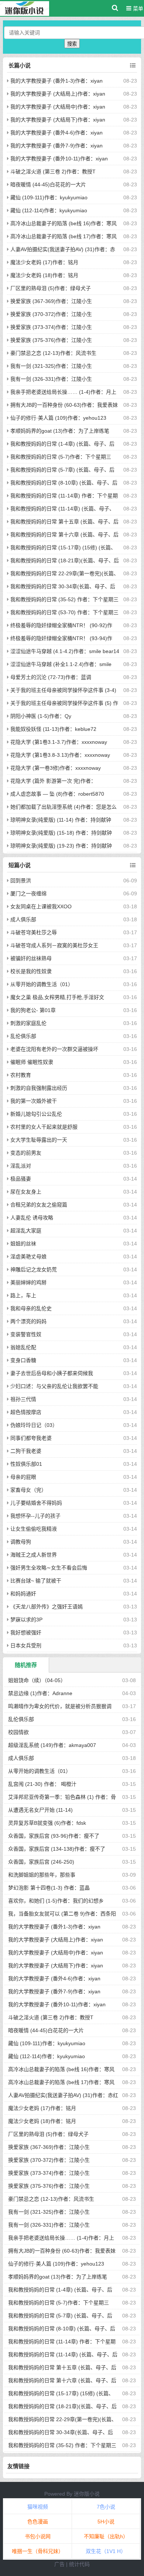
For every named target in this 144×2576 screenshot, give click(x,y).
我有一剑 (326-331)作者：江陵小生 (51, 379)
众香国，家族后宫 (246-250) (41, 1862)
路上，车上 (23, 1295)
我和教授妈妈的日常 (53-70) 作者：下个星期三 (64, 612)
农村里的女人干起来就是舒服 (44, 1127)
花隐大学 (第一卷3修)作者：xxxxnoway (56, 768)
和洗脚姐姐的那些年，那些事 (42, 1875)
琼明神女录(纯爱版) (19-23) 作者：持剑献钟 (61, 846)
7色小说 (106, 2507)
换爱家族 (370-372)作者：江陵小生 (51, 314)
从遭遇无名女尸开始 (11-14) (40, 1810)
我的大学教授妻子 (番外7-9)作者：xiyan (56, 146)
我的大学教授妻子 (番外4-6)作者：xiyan (56, 133)
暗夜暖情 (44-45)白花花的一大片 (48, 184)
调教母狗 (21, 1542)
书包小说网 (38, 2536)
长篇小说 (20, 65)
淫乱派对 (21, 1166)
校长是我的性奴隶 (31, 971)
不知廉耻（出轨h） (106, 2536)
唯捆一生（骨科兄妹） (38, 2551)
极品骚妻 (21, 1179)
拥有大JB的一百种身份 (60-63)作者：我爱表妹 (64, 405)
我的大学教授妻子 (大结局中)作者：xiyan (58, 107)
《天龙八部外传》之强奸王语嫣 (47, 1607)
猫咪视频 (38, 2507)
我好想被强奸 (26, 1633)
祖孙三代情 (23, 1399)
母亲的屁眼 (23, 1477)
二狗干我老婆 (26, 1451)
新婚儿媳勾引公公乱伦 (36, 1114)
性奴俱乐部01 (26, 1464)
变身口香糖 (23, 1360)
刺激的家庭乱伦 (28, 1023)
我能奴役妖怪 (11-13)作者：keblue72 (53, 729)
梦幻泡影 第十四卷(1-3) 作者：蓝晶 (49, 1888)
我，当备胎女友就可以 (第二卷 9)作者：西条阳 (62, 1914)
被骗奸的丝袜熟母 (31, 958)
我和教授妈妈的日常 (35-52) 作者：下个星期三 (64, 599)
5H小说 (106, 2522)
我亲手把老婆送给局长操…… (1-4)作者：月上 (63, 392)
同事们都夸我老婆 (31, 1438)
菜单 (137, 9)
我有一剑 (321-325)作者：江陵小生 (51, 366)
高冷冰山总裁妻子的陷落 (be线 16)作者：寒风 (64, 223)
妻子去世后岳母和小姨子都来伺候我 (52, 1373)
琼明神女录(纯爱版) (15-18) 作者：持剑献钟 (61, 833)
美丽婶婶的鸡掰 (28, 1282)
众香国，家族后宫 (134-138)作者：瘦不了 (57, 1849)
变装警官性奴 (26, 1334)
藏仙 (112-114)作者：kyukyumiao (49, 210)
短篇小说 (20, 865)
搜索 (72, 44)
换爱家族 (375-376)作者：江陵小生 (51, 340)
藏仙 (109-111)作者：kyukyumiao (49, 197)
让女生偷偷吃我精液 (34, 1529)
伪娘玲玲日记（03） (34, 1425)
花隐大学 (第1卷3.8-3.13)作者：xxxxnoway (60, 755)
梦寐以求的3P (26, 1620)
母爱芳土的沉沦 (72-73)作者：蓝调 (51, 677)
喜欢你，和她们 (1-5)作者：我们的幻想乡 (56, 1901)
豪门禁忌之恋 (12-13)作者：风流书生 (53, 353)
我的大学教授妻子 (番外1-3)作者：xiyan (56, 81)
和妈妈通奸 (23, 1594)
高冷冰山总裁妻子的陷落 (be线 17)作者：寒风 (64, 236)
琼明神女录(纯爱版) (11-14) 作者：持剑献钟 (61, 820)
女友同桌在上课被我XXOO (41, 906)
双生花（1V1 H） (106, 2551)
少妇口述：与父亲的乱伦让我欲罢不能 (54, 1386)
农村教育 (21, 1075)
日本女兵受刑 (26, 1645)
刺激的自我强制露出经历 (39, 1088)
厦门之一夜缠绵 (28, 893)
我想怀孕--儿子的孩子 (35, 1516)
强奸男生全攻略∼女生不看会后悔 (49, 1568)
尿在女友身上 (26, 1192)
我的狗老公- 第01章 (33, 1010)
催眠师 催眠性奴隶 (32, 1062)
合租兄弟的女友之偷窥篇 (39, 1205)
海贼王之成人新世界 (34, 1555)
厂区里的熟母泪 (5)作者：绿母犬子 (51, 288)
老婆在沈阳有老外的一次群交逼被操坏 (54, 1049)
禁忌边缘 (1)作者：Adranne (40, 1693)
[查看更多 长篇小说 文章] (133, 66)
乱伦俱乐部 (23, 1036)
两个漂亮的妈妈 (28, 1321)
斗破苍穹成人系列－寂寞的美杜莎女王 (54, 945)
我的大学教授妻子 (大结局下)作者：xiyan (58, 120)
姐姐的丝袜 (23, 1244)
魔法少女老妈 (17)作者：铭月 (44, 262)
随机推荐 (26, 1665)
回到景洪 (21, 881)
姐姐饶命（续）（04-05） (37, 1680)
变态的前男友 (26, 1153)
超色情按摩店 (26, 1412)
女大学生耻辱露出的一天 (39, 1140)
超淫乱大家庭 (26, 1231)
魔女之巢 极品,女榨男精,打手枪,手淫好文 (57, 997)
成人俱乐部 (23, 919)
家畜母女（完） (28, 1490)
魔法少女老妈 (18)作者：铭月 (44, 275)
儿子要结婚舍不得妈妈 (36, 1503)
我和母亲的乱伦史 (31, 1308)
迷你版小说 (87, 2494)
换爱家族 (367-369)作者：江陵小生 (51, 301)
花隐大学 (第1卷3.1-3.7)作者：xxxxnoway (59, 742)
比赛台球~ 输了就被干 (36, 1581)
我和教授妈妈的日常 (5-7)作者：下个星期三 (61, 457)
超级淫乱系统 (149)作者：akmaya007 (52, 1745)
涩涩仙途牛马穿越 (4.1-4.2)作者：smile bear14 (65, 651)
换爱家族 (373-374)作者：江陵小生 (51, 327)
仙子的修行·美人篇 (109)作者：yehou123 (58, 418)
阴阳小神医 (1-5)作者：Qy (41, 716)
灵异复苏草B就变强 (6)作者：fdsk (47, 1823)
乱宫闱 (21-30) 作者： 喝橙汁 (42, 1784)
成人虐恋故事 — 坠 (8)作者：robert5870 (57, 794)
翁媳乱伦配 (23, 1347)
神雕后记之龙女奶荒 (34, 1269)
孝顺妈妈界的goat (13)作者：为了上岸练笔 (60, 431)
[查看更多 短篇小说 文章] (133, 865)
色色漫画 (38, 2522)
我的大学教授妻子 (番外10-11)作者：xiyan (59, 159)
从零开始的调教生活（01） (42, 984)
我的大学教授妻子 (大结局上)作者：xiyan (58, 94)
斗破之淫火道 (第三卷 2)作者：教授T (53, 172)
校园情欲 (18, 1732)
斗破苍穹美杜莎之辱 (34, 932)
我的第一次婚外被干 (34, 1101)
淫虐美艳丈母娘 (28, 1257)
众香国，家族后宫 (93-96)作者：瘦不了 (54, 1836)
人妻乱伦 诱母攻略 (32, 1218)
